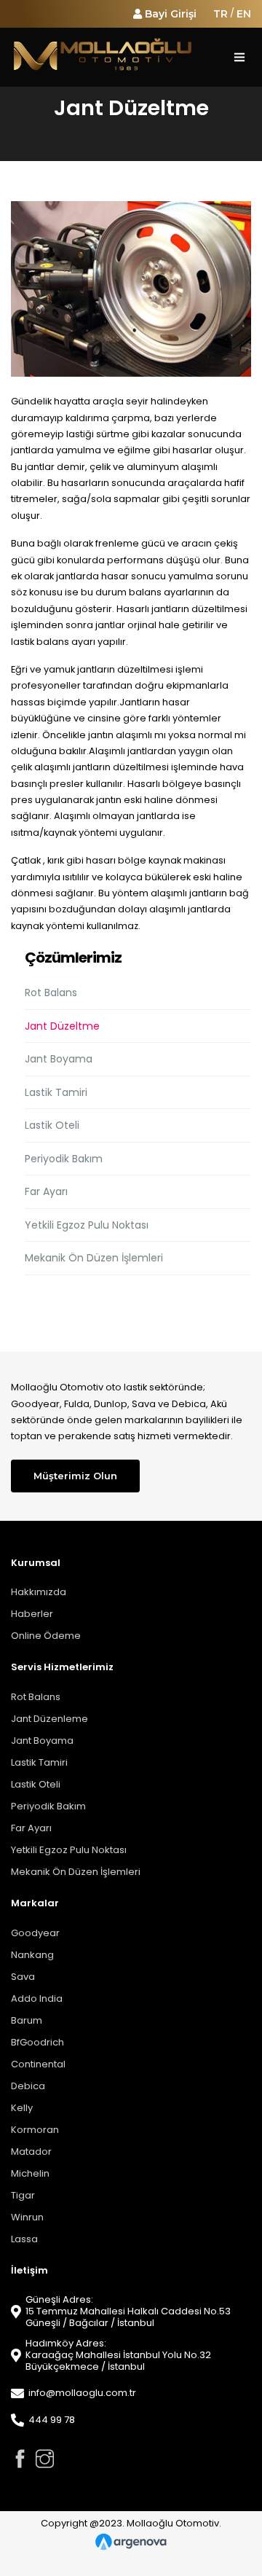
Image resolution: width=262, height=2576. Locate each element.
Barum (27, 2020)
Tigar (23, 2195)
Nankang (32, 1955)
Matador (31, 2152)
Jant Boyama (59, 1059)
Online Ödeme (46, 1636)
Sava (23, 1977)
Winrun (27, 2217)
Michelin (30, 2173)
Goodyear (35, 1933)
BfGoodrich (37, 2042)
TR (221, 14)
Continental (38, 2064)
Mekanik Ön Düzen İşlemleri (94, 1258)
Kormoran (35, 2130)
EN (244, 14)
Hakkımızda (39, 1592)
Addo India (37, 1998)
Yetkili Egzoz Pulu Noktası (87, 1225)
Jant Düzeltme (62, 1026)
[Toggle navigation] (239, 57)
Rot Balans (51, 993)
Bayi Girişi (171, 14)
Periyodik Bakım (64, 1159)
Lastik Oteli (52, 1125)
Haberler (32, 1614)
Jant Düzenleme (49, 1719)
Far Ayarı (46, 1191)
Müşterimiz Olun (75, 1476)
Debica (28, 2086)
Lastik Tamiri (56, 1092)
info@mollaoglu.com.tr (82, 2393)
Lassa (24, 2239)
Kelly (22, 2108)
